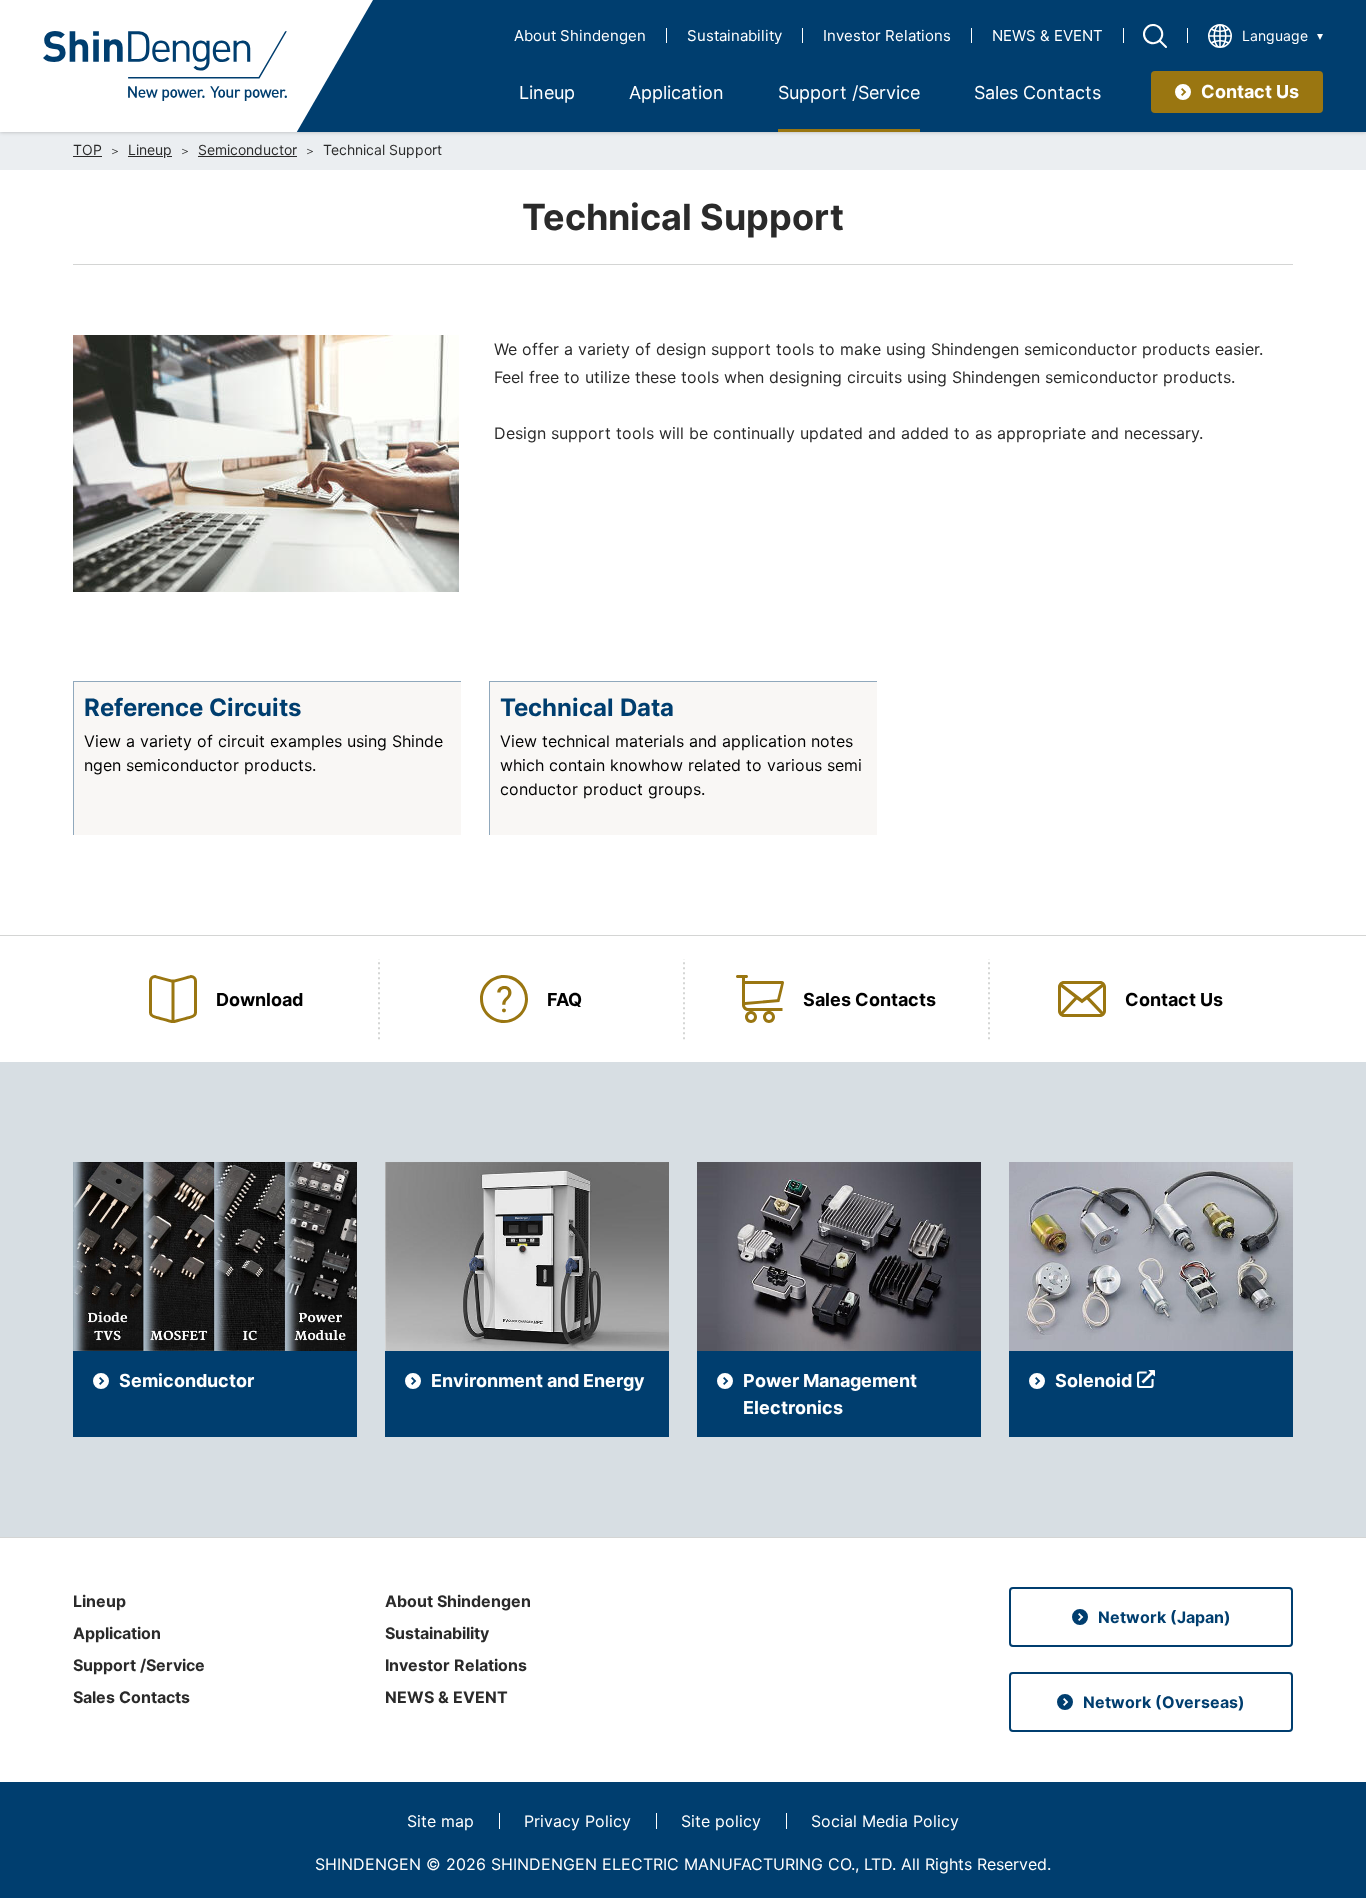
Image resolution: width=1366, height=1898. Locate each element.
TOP (87, 150)
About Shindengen (580, 35)
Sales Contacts (131, 1697)
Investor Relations (887, 35)
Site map (440, 1821)
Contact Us (1250, 91)
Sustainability (734, 35)
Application (117, 1633)
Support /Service (139, 1665)
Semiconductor (247, 150)
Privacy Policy (577, 1821)
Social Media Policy (885, 1821)
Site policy (721, 1821)
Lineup (150, 150)
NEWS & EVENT (1047, 35)
